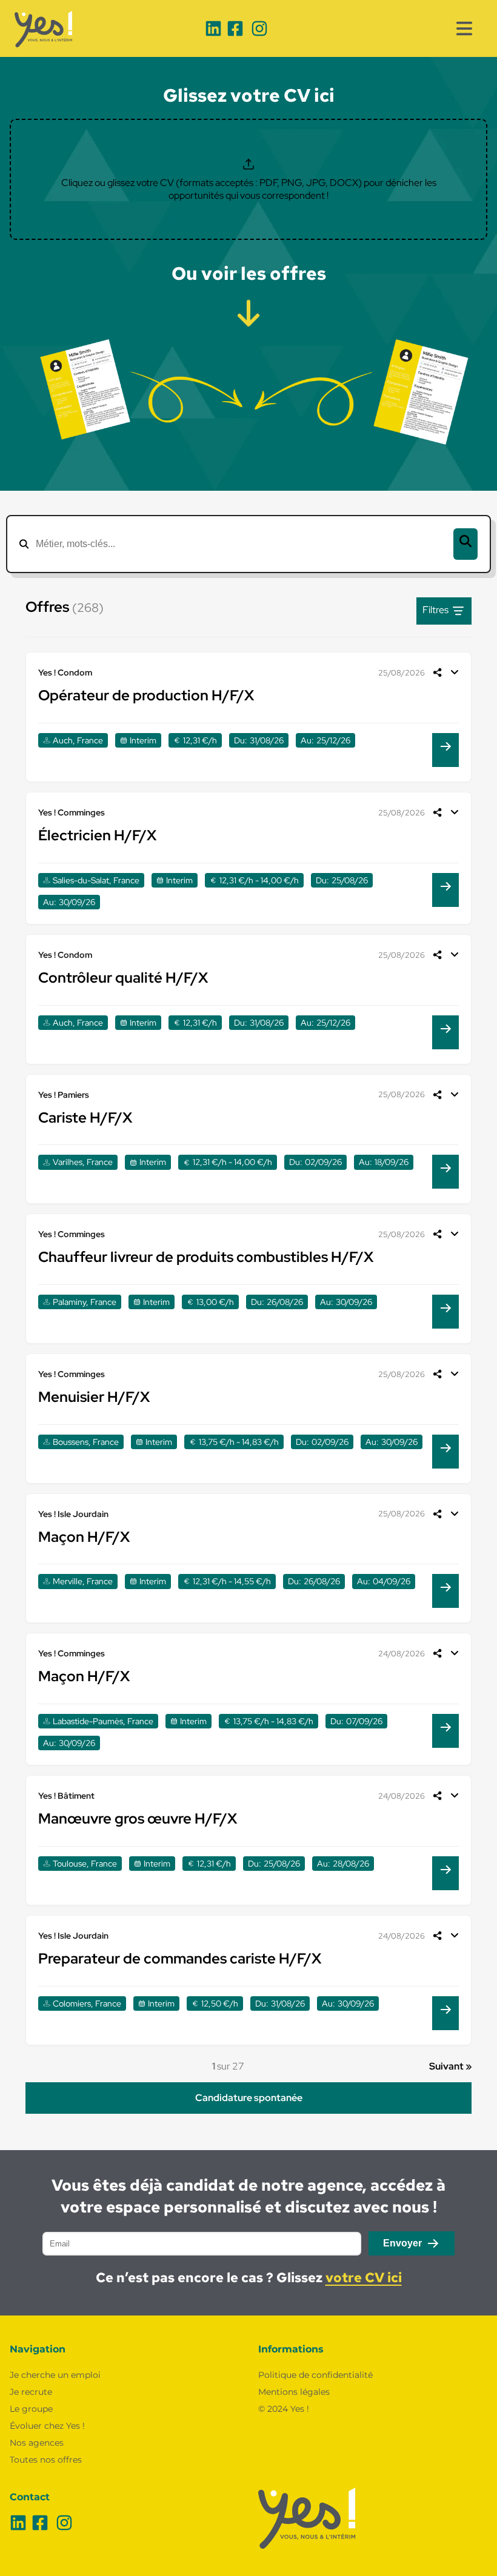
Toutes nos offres (46, 2460)
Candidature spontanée (249, 2098)
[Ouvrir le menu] (464, 28)
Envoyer (402, 2243)
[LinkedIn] (213, 28)
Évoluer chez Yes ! (47, 2426)
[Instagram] (259, 28)
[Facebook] (235, 28)
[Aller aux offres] (248, 310)
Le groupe (31, 2409)
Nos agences (37, 2443)
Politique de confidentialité (315, 2375)
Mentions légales (294, 2392)
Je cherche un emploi (55, 2375)
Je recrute (31, 2392)
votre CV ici (364, 2278)
